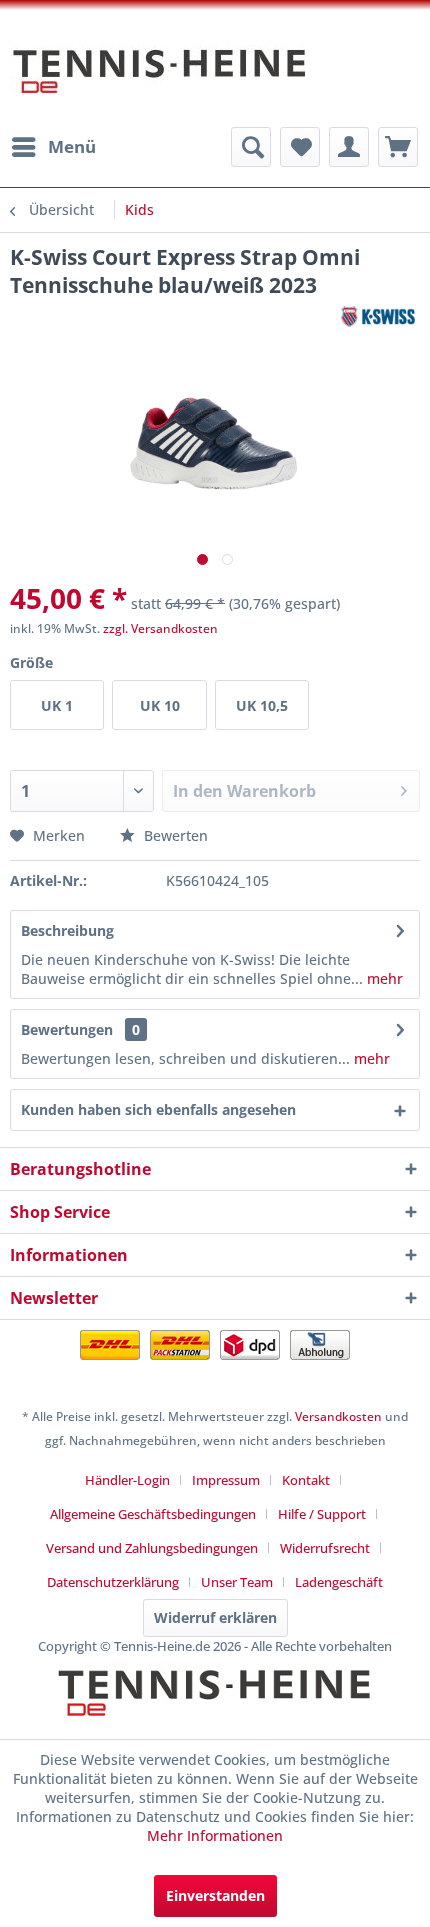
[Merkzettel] (300, 147)
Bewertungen (67, 1029)
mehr (383, 978)
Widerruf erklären (215, 1617)
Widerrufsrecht (325, 1548)
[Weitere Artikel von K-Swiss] (378, 316)
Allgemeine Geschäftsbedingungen (153, 1514)
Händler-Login (127, 1480)
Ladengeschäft (339, 1582)
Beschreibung (67, 930)
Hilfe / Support (322, 1514)
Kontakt (306, 1480)
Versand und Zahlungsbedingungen (152, 1548)
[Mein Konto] (349, 147)
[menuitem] (53, 147)
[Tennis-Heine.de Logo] (215, 1710)
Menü (72, 146)
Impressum (226, 1480)
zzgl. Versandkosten (160, 628)
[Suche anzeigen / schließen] (251, 147)
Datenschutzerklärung (113, 1582)
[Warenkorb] (398, 147)
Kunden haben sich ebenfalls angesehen (158, 1109)
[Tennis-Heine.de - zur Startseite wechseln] (160, 81)
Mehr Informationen (215, 1835)
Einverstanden (215, 1895)
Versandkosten (338, 1416)
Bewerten (174, 835)
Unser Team (237, 1582)
